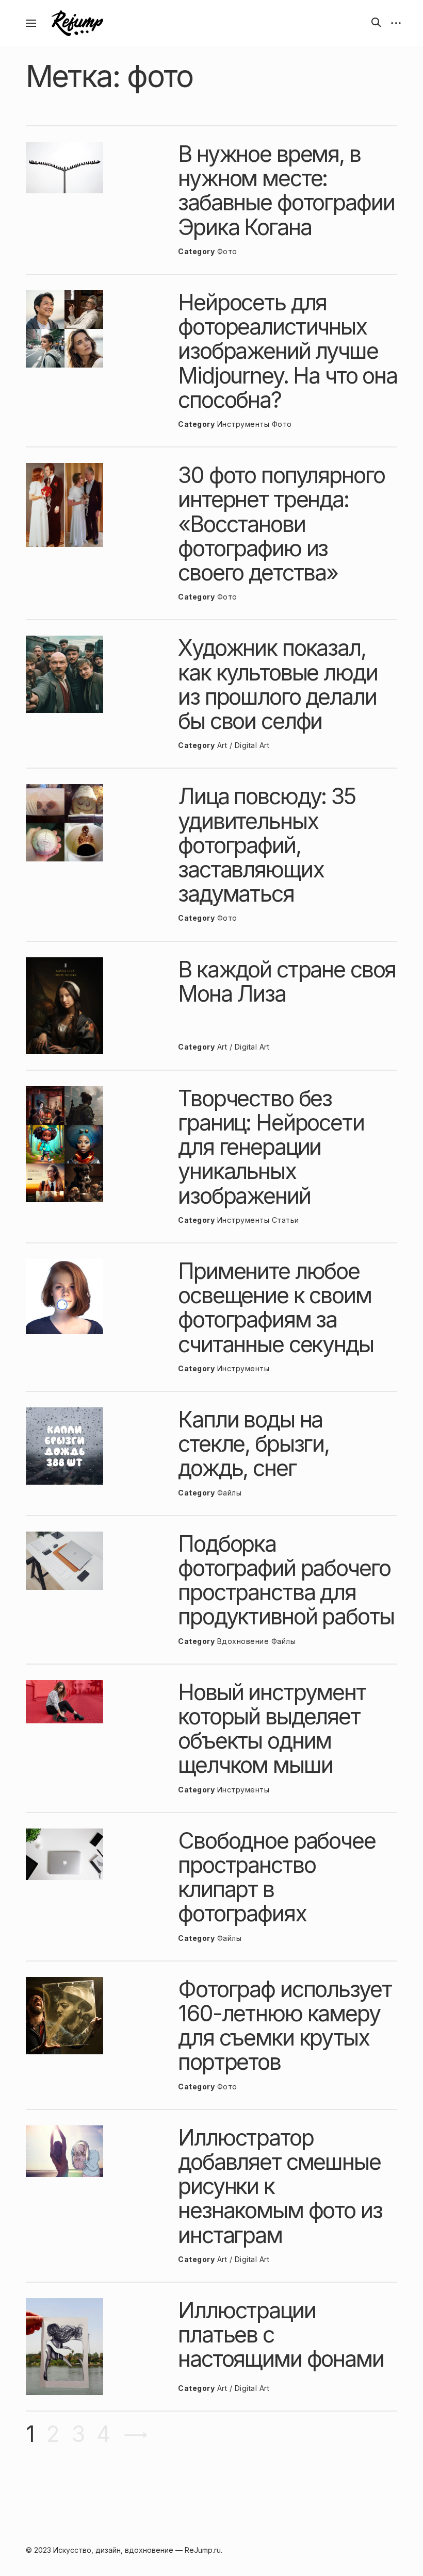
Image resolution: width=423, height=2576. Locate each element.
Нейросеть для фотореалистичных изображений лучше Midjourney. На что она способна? (288, 351)
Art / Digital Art (243, 745)
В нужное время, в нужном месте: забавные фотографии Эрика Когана (286, 190)
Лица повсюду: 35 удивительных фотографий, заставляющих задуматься (267, 845)
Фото (227, 251)
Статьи (286, 1220)
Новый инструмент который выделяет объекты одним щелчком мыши (272, 1729)
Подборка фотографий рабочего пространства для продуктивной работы (286, 1580)
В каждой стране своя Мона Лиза (287, 981)
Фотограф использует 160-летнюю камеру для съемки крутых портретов (284, 2025)
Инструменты (243, 424)
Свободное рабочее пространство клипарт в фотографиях (277, 1877)
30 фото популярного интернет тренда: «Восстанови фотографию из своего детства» (281, 523)
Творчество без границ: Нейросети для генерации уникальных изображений (271, 1147)
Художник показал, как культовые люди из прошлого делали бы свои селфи (278, 684)
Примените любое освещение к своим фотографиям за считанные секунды (276, 1307)
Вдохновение (243, 1641)
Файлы (230, 1493)
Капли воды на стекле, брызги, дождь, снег (254, 1443)
